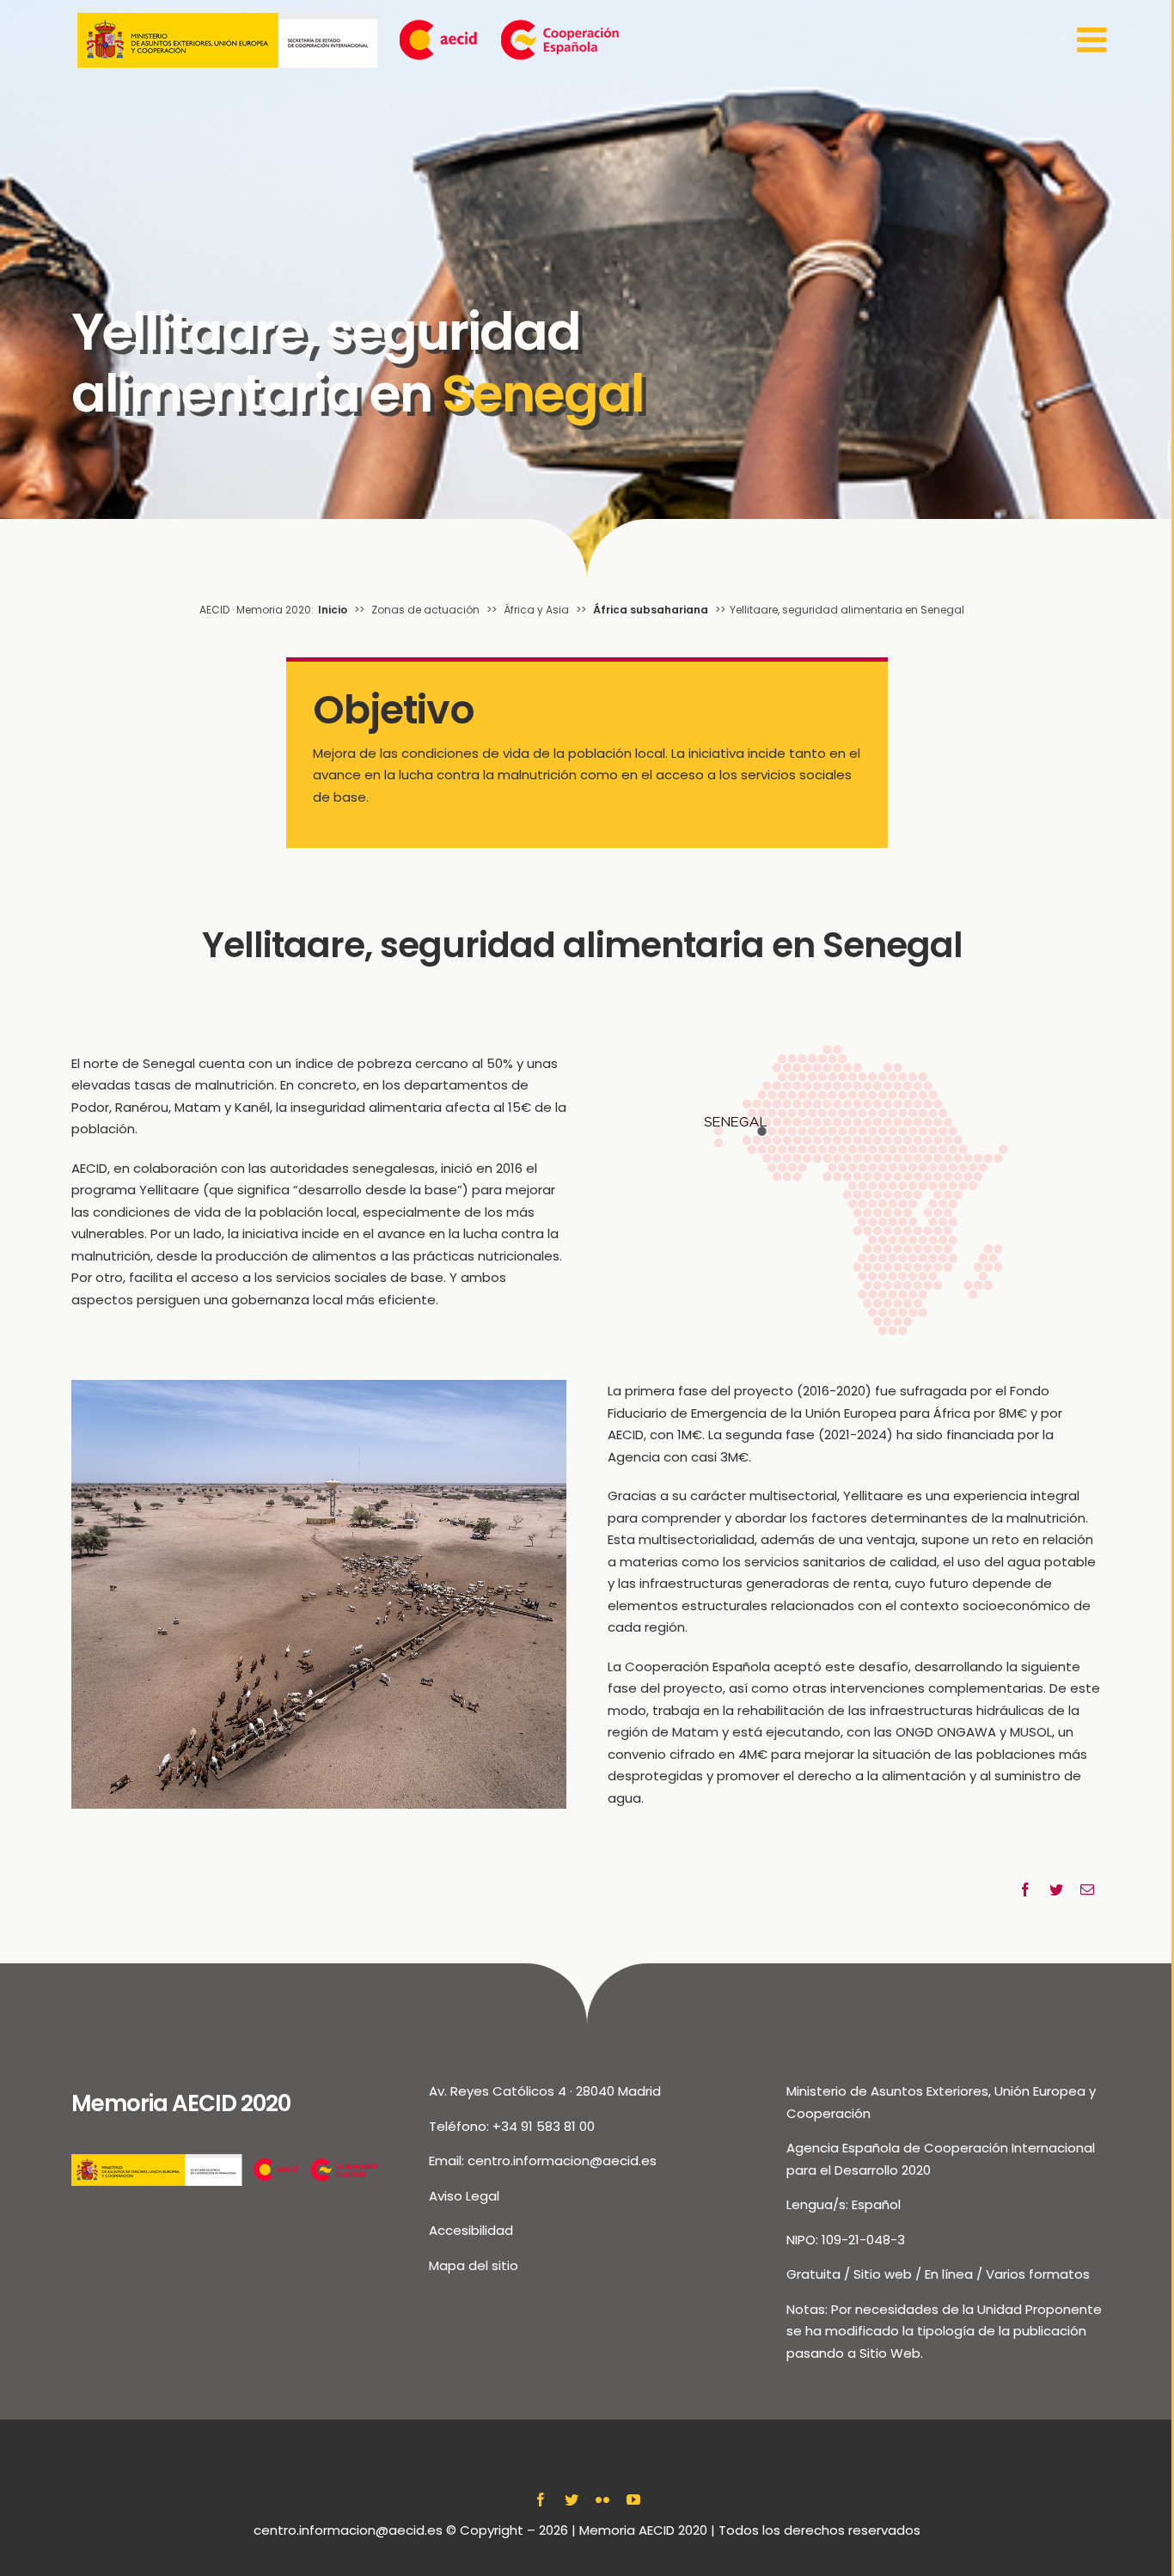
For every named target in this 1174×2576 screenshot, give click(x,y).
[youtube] (633, 2500)
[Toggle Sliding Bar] (1095, 40)
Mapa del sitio (474, 2265)
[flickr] (602, 2500)
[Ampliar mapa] (856, 1032)
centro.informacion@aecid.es (562, 2161)
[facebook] (541, 2500)
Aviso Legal (464, 2196)
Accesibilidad (471, 2230)
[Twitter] (1056, 1890)
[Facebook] (1025, 1890)
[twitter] (572, 2500)
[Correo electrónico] (1087, 1890)
